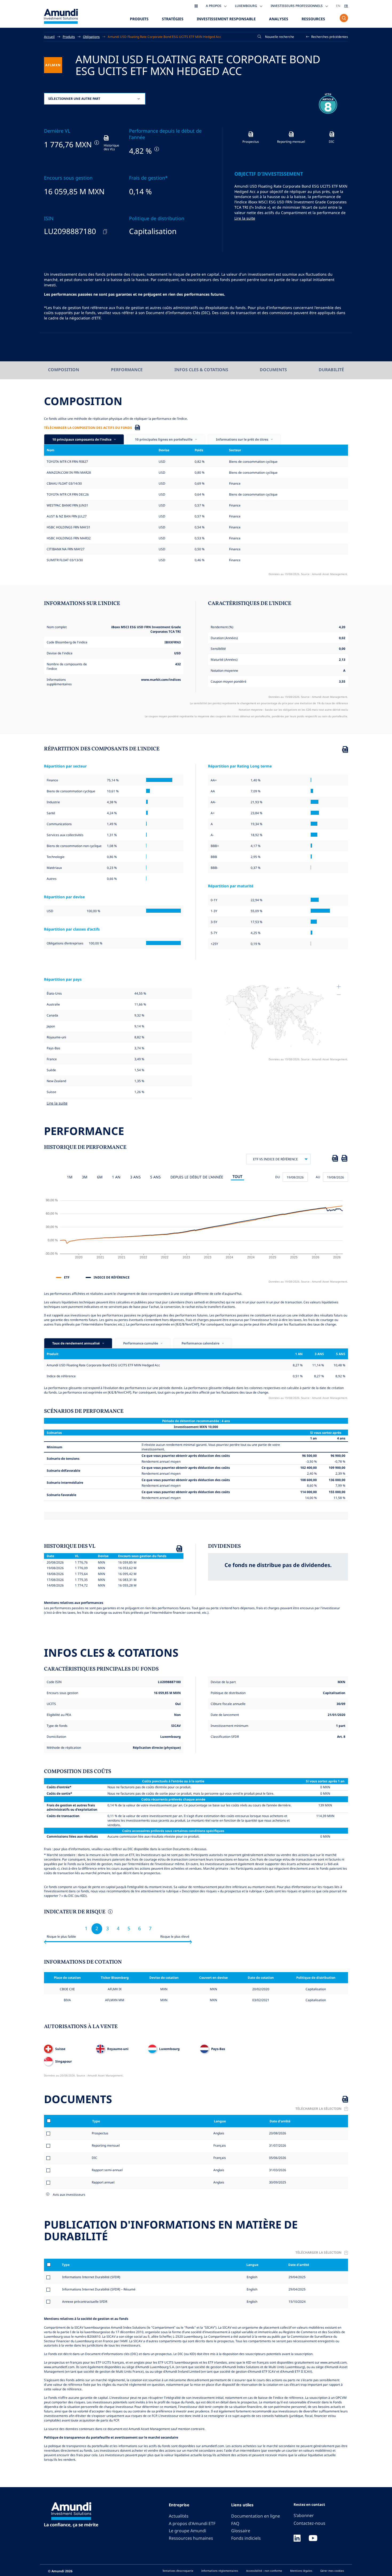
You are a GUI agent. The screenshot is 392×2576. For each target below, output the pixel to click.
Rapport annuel (103, 2182)
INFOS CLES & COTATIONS (201, 370)
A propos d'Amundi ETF (192, 2523)
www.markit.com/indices (161, 679)
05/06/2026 (277, 2158)
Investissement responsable (226, 19)
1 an (116, 1177)
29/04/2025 (297, 2277)
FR (346, 6)
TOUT (237, 1176)
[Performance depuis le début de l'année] (156, 149)
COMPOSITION (64, 370)
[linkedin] (297, 2539)
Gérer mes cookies (332, 2571)
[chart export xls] (335, 1159)
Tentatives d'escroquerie (178, 2571)
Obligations (91, 37)
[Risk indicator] (110, 1912)
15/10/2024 (297, 2301)
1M (70, 1177)
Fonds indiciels (246, 2538)
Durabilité (331, 370)
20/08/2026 (277, 2133)
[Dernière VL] (96, 143)
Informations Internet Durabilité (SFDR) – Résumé (99, 2289)
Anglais (218, 2133)
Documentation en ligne (256, 2516)
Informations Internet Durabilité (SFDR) (91, 2277)
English (252, 2277)
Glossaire (241, 2531)
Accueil (49, 37)
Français (219, 2145)
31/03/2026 (277, 2170)
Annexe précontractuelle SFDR (85, 2301)
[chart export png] (344, 1159)
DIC (95, 2158)
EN (338, 6)
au (318, 1177)
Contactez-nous (309, 2523)
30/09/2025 (277, 2182)
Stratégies (173, 19)
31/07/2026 (277, 2145)
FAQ (235, 2523)
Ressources (313, 19)
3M (85, 1177)
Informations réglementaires (220, 2571)
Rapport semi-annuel (107, 2170)
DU (278, 1177)
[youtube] (313, 2539)
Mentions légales (301, 2571)
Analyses (279, 19)
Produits (139, 19)
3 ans (135, 1177)
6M (100, 1177)
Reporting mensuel (106, 2145)
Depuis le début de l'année (197, 1177)
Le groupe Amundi (187, 2531)
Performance (127, 370)
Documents (273, 370)
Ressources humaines (191, 2538)
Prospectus (100, 2133)
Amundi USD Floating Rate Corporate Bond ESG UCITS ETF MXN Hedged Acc (164, 37)
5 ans (155, 1177)
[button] (327, 37)
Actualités (179, 2516)
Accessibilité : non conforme (264, 2571)
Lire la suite (245, 218)
